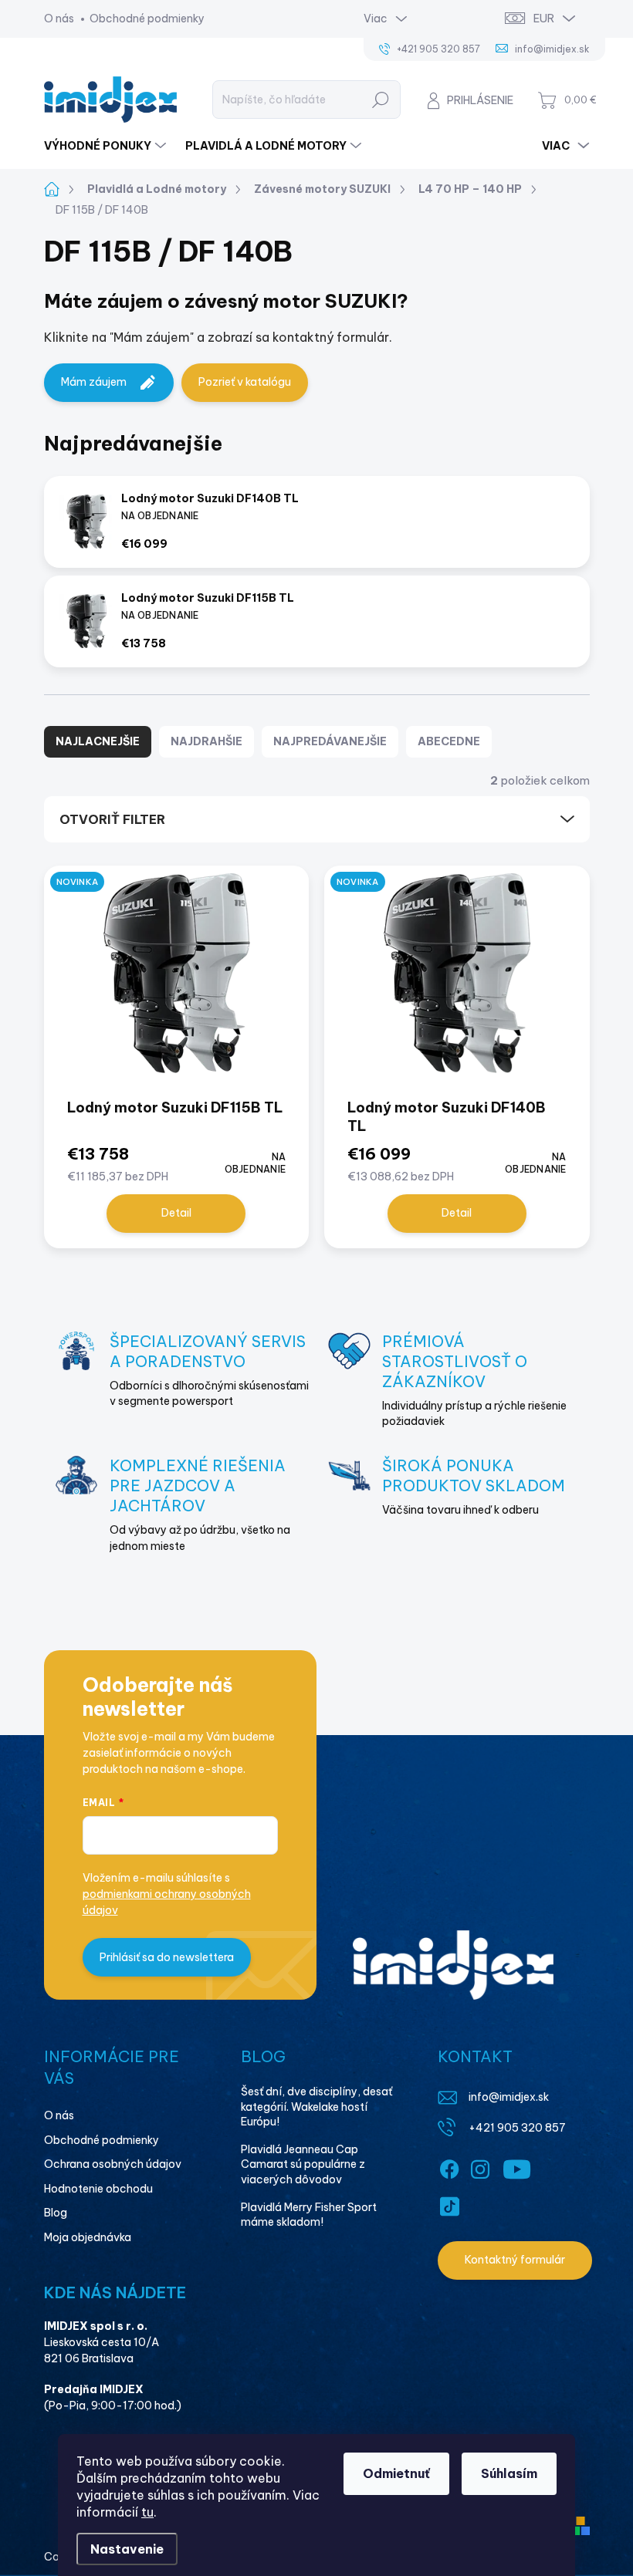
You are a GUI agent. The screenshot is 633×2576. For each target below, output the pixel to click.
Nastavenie (127, 2549)
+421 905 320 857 (517, 2128)
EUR (544, 19)
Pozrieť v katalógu (245, 382)
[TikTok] (449, 2203)
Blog (56, 2213)
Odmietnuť (396, 2473)
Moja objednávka (88, 2237)
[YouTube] (517, 2166)
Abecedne (449, 741)
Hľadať (380, 100)
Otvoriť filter (112, 819)
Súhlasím (509, 2473)
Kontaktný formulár (515, 2260)
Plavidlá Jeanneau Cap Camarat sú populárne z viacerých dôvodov (303, 2164)
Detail (176, 1213)
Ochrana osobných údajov (113, 2164)
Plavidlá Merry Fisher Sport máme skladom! (309, 2215)
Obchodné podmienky (147, 19)
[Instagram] (480, 2166)
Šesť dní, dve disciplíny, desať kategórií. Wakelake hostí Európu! (316, 2107)
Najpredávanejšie (330, 741)
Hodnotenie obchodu (98, 2189)
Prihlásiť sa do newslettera (167, 1957)
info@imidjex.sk (509, 2097)
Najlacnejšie (98, 741)
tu (147, 2512)
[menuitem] (107, 146)
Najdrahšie (206, 741)
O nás (59, 19)
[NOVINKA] (177, 981)
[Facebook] (449, 2166)
